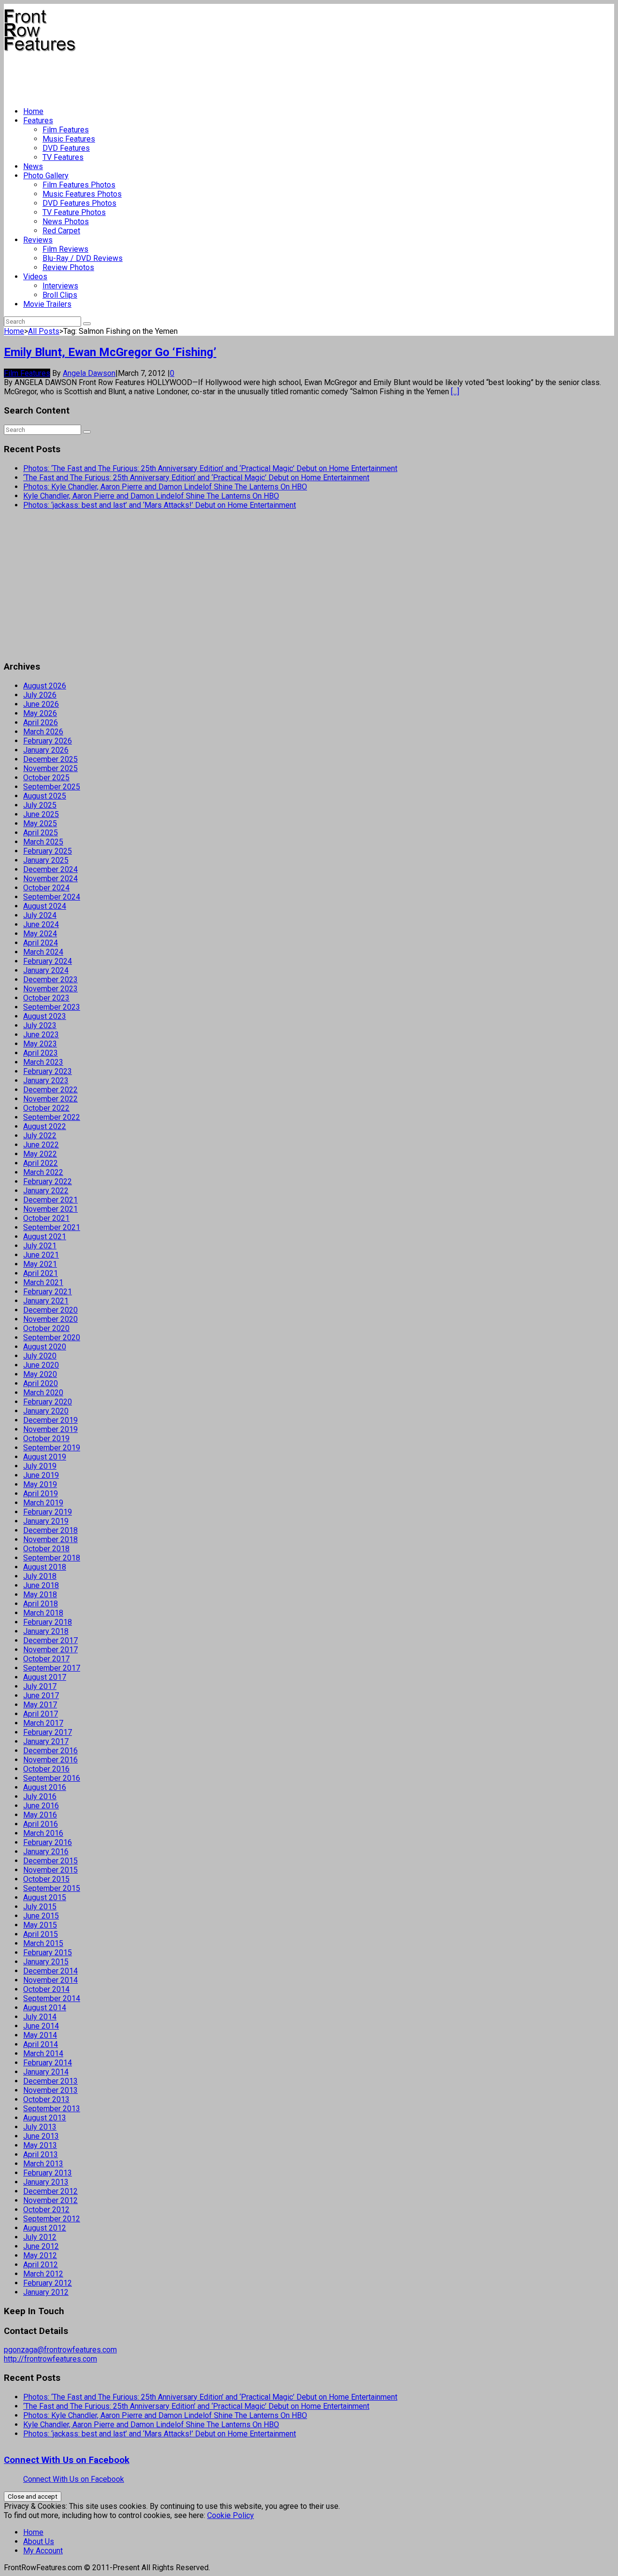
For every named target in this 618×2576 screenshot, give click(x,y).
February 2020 (48, 1402)
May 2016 (40, 1815)
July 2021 (40, 1246)
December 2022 (50, 1090)
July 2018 (40, 1576)
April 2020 (41, 1383)
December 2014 (50, 1971)
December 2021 (50, 1200)
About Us (39, 2541)
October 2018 (46, 1549)
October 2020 (46, 1328)
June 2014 (41, 2026)
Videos (35, 277)
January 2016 (46, 1852)
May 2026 (40, 713)
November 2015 (50, 1870)
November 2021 (50, 1209)
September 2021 (52, 1227)
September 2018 (52, 1558)
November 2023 (50, 989)
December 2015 (50, 1861)
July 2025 (40, 805)
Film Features (66, 130)
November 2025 (50, 768)
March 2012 (43, 2274)
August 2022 (45, 1126)
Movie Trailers (47, 304)
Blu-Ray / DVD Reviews (83, 258)
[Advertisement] (180, 75)
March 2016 (43, 1833)
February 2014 (48, 2063)
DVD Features (66, 148)
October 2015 (46, 1879)
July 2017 (40, 1686)
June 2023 (41, 1035)
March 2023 (43, 1062)
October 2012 (46, 2210)
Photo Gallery (46, 176)
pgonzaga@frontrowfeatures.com (60, 2350)
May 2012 (40, 2255)
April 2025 (41, 833)
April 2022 (41, 1163)
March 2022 (43, 1172)
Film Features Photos (79, 185)
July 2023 (40, 1025)
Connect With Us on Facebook (67, 2460)
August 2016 (45, 1787)
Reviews (38, 240)
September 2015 (52, 1888)
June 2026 (41, 704)
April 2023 (41, 1053)
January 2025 (46, 860)
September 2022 (52, 1117)
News (33, 166)
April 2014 (41, 2044)
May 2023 (40, 1044)
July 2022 (40, 1136)
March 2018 (43, 1613)
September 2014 (52, 1998)
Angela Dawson (89, 373)
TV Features (63, 157)
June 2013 (41, 2136)
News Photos (66, 222)
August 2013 (45, 2118)
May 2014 (40, 2035)
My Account (43, 2551)
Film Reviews (65, 249)
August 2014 (45, 2008)
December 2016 (50, 1751)
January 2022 (46, 1191)
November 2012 (50, 2200)
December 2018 (50, 1530)
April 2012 (41, 2265)
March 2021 (43, 1282)
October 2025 (46, 778)
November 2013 (50, 2090)
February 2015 (48, 1953)
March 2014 (43, 2054)
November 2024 (50, 879)
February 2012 (48, 2283)
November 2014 (50, 1980)
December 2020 (50, 1310)
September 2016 (52, 1778)
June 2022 (41, 1145)
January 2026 (46, 750)
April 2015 (41, 1934)
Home (33, 111)
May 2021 (40, 1264)
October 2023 (46, 998)
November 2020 (50, 1319)
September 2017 (52, 1668)
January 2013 (46, 2182)
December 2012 (50, 2191)
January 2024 (46, 970)
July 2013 (40, 2127)
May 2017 (40, 1705)
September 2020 (52, 1338)
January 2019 (46, 1521)
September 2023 (52, 1007)
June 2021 (41, 1255)
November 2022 (50, 1099)
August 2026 (45, 686)
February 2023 (48, 1071)
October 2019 (46, 1438)
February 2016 (48, 1842)
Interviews (60, 286)
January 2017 (46, 1741)
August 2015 (45, 1897)
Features (38, 121)
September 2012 (52, 2219)
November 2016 (50, 1760)
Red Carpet (61, 231)
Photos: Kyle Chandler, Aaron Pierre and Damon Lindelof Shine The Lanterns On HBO (165, 487)
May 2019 (40, 1484)
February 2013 (48, 2173)
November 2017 (50, 1650)
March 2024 (43, 952)
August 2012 (45, 2228)
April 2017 (41, 1714)
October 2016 (46, 1769)
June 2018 (41, 1585)
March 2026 (43, 732)
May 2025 (40, 823)
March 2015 (43, 1943)
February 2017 (48, 1732)
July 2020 (40, 1356)
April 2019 (41, 1494)
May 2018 (40, 1595)
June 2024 (41, 924)
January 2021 (46, 1301)
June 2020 (41, 1365)
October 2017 (46, 1659)
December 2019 (50, 1420)
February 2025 (48, 851)
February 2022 (48, 1181)
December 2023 (50, 980)
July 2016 (40, 1796)
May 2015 (40, 1925)
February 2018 (48, 1622)
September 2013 (52, 2109)
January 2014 (46, 2072)
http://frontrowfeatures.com (50, 2359)
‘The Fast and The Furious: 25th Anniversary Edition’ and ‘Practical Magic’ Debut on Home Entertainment (196, 478)
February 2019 (48, 1512)
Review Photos (68, 267)
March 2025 (43, 842)
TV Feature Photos (74, 212)
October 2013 (46, 2099)
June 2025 (41, 814)
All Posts (44, 331)
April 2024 (41, 943)
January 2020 (46, 1411)
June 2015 (41, 1916)
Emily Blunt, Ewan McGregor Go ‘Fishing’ (110, 352)
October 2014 (46, 1989)
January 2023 (46, 1080)
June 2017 (41, 1696)
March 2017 (43, 1723)
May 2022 (40, 1154)
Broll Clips (60, 295)
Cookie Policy (231, 2515)
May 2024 (40, 934)
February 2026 (48, 741)
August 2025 (45, 796)
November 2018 (50, 1539)
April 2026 (41, 723)
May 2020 (40, 1374)
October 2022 (46, 1108)
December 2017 (50, 1640)
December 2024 (50, 869)
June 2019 (41, 1475)
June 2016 (41, 1806)
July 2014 (40, 2017)
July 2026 (40, 695)
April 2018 (41, 1604)
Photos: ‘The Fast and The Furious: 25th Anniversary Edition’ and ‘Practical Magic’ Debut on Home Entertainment (210, 468)
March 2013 (43, 2164)
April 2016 (41, 1824)
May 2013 (40, 2145)
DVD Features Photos (79, 203)
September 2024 (52, 897)
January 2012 (46, 2292)
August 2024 (45, 906)
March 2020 (43, 1393)
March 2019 (43, 1503)
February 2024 (48, 961)
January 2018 (46, 1631)
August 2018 (45, 1567)
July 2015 (40, 1907)
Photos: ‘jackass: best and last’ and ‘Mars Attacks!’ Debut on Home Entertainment (160, 505)
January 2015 (46, 1962)
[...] (455, 392)
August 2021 (45, 1237)
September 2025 (52, 787)
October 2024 (46, 888)
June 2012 (41, 2246)
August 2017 (45, 1677)
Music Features (69, 139)
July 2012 (40, 2237)
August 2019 (45, 1457)
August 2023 (45, 1016)
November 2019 (50, 1429)
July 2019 (40, 1466)
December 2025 (50, 759)
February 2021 (48, 1292)
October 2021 (46, 1218)
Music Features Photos (82, 194)
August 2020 (45, 1347)
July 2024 (40, 915)
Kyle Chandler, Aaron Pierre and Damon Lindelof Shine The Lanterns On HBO (151, 496)
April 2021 (41, 1273)
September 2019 (52, 1448)
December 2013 (50, 2081)
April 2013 (41, 2154)
